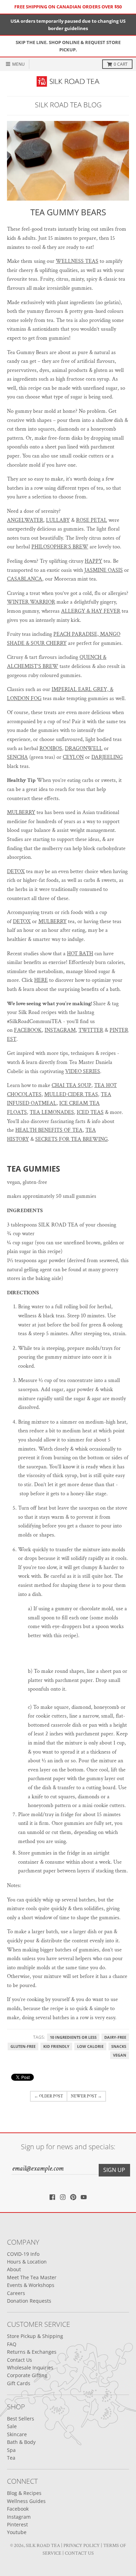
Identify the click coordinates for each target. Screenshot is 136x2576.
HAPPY (93, 561)
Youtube (17, 2532)
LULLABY (58, 520)
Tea (11, 2458)
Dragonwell (84, 749)
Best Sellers (21, 2419)
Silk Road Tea (43, 2546)
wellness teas (77, 261)
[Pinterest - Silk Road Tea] (73, 2197)
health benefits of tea (49, 1130)
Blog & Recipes (24, 2493)
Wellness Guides (26, 2501)
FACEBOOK (28, 1030)
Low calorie (90, 2046)
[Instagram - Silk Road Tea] (63, 2197)
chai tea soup (71, 1085)
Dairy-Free (115, 2037)
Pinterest (17, 2524)
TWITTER (91, 1030)
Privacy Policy (82, 2546)
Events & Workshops (31, 2285)
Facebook (18, 2509)
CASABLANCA (25, 579)
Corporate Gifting (27, 2375)
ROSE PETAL (92, 520)
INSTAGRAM (60, 1030)
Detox (16, 872)
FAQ (12, 2344)
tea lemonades (52, 1112)
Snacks (119, 2046)
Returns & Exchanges (32, 2352)
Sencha (17, 757)
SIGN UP (114, 2170)
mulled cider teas (71, 1095)
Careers (16, 2293)
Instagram (19, 2517)
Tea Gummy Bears (68, 212)
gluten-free (23, 2046)
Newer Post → (86, 2096)
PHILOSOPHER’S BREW (60, 547)
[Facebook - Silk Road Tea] (52, 2197)
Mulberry (21, 812)
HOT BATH (80, 954)
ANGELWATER (25, 520)
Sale (12, 2426)
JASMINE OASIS (104, 570)
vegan (120, 2055)
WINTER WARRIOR (31, 602)
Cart (121, 64)
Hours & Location (27, 2262)
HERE (41, 980)
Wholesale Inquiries (30, 2368)
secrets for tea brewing (71, 1139)
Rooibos (51, 749)
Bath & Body (21, 2442)
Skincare (17, 2434)
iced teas (90, 1112)
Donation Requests (29, 2301)
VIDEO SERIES (83, 1071)
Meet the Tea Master (32, 2277)
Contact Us (20, 2360)
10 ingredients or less (73, 2037)
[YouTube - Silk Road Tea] (84, 2197)
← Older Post (49, 2096)
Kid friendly (56, 2046)
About (14, 2269)
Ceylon (73, 757)
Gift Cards (19, 2383)
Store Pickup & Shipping (35, 2336)
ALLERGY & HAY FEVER (91, 611)
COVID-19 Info (23, 2254)
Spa (11, 2450)
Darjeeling (107, 757)
